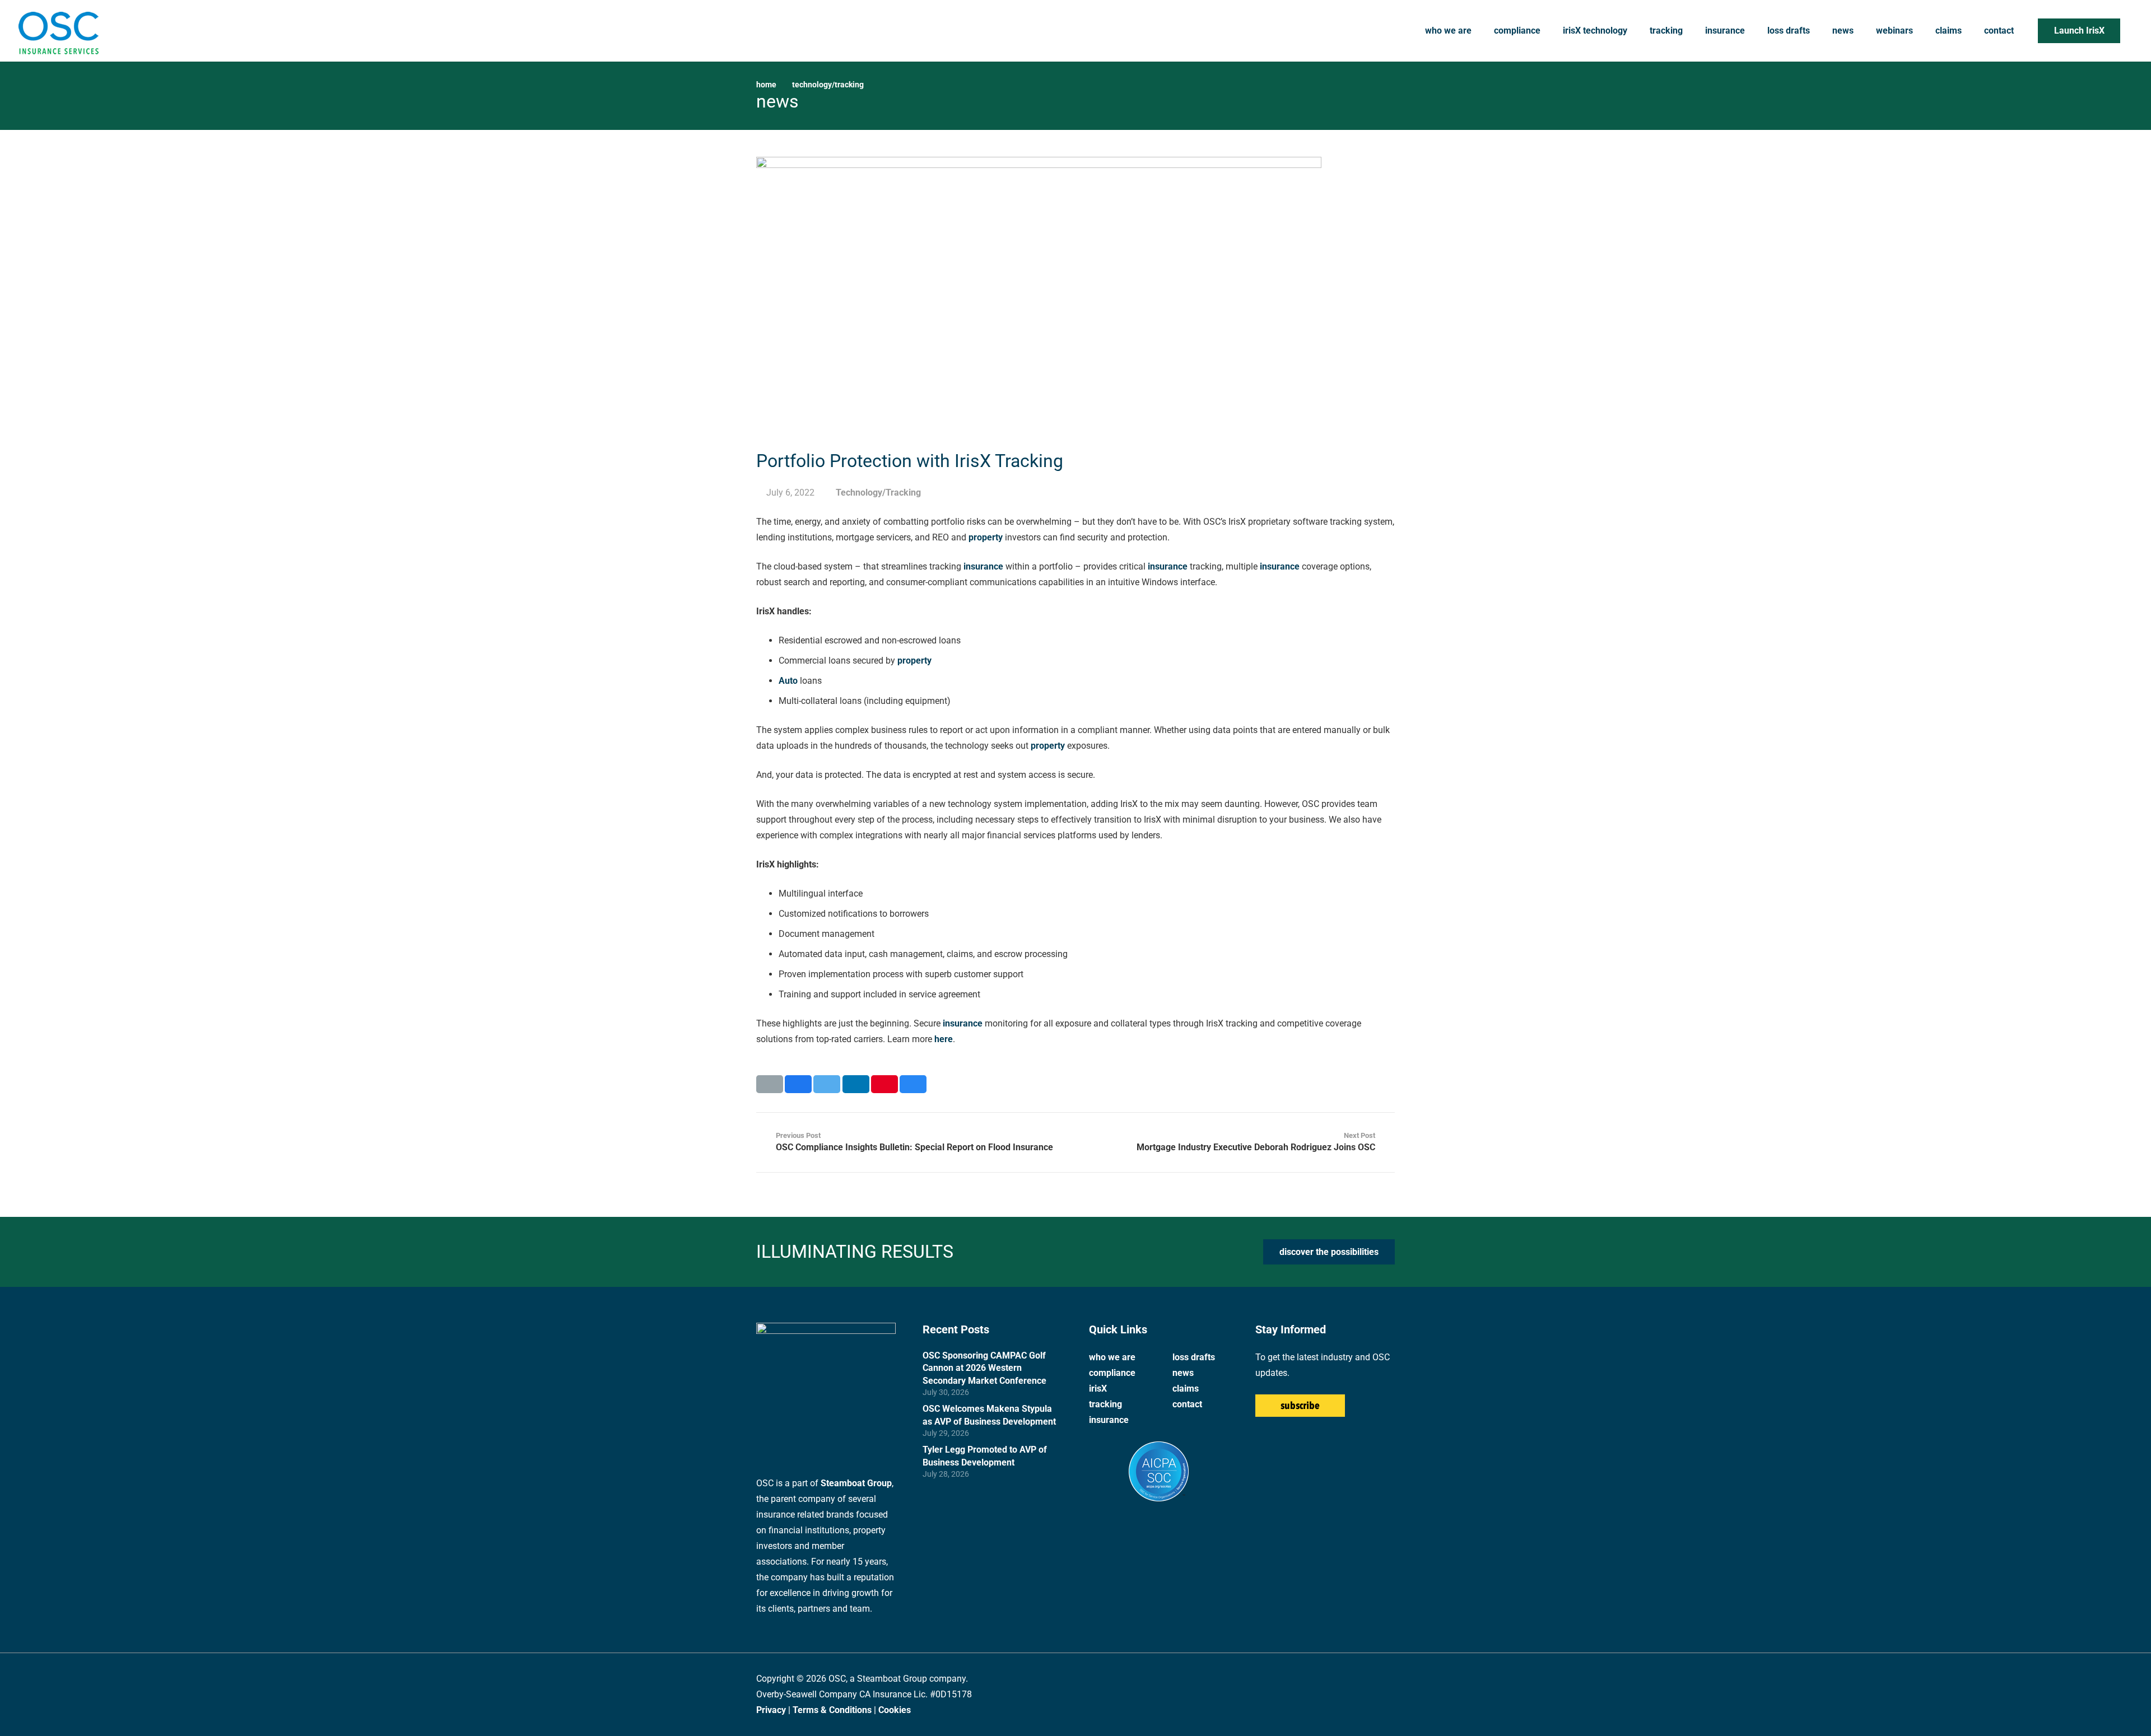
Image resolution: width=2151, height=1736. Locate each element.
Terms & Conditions (832, 1710)
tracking (1105, 1404)
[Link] (58, 31)
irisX (1098, 1389)
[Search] (2131, 31)
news (1183, 1373)
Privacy (771, 1710)
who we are (1112, 1357)
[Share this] (798, 1084)
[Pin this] (884, 1084)
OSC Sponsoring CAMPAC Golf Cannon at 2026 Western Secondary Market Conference (984, 1368)
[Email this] (770, 1084)
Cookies (895, 1710)
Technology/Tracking (828, 85)
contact (1187, 1404)
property (986, 537)
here (944, 1039)
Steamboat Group (856, 1483)
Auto (788, 681)
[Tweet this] (827, 1084)
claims (1186, 1389)
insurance (983, 566)
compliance (1112, 1373)
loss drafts (1194, 1357)
